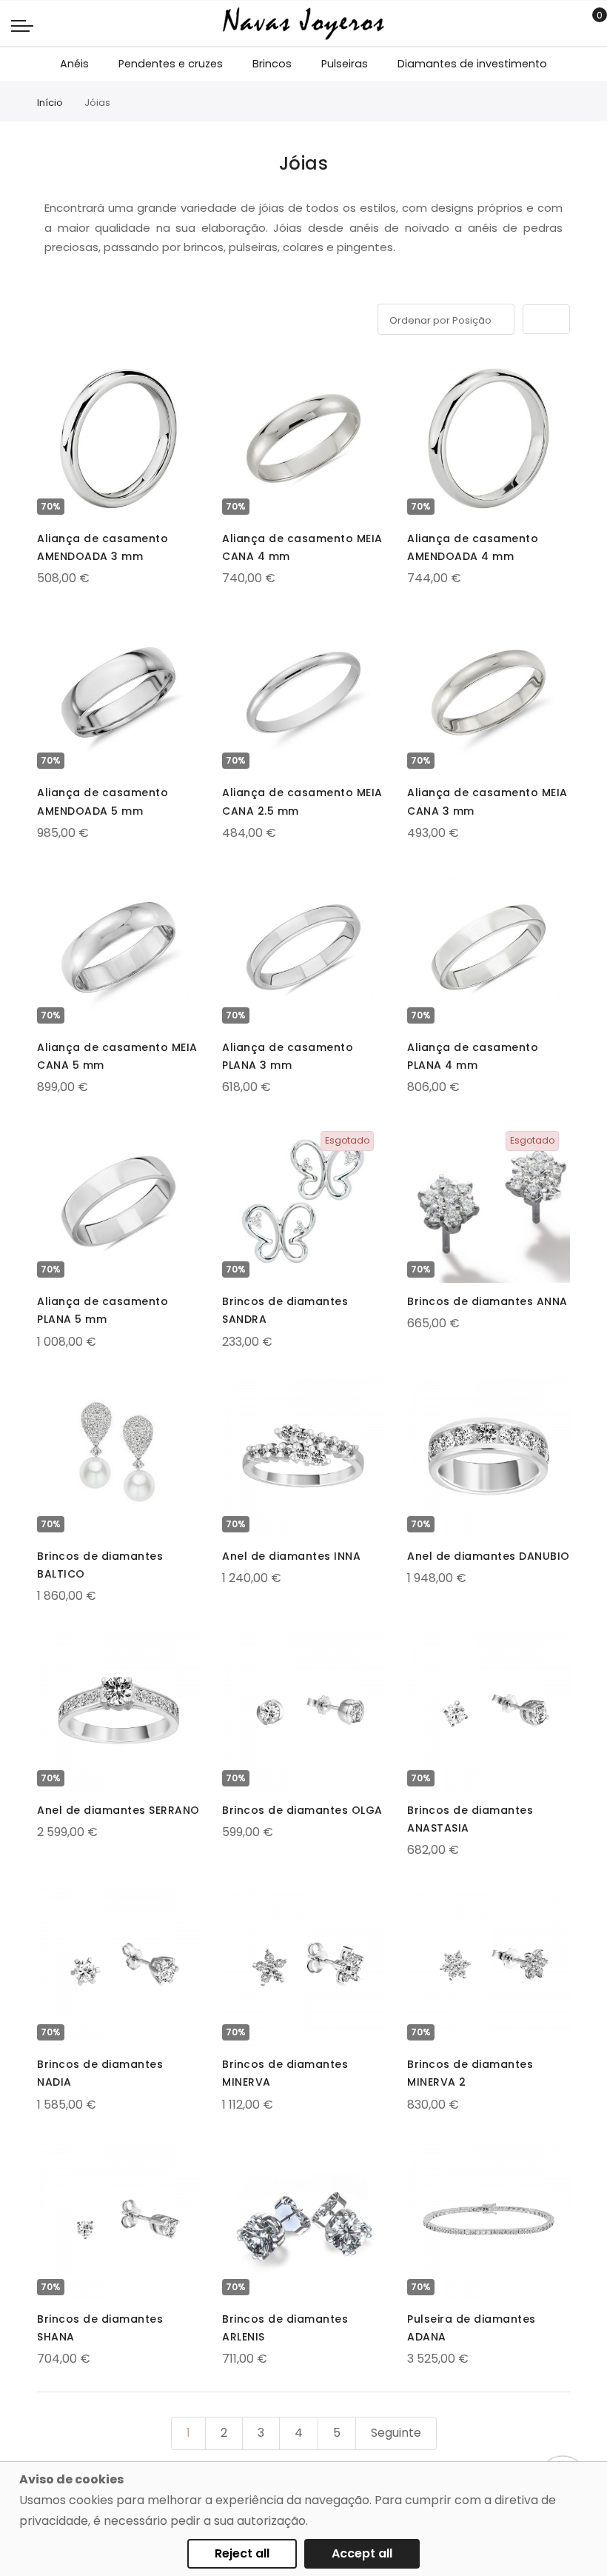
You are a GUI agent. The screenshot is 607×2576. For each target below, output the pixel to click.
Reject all (242, 2553)
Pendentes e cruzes (171, 64)
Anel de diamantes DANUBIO (489, 1556)
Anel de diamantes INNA (291, 1556)
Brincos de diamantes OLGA (302, 1810)
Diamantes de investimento (472, 64)
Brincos (272, 64)
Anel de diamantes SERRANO (118, 1810)
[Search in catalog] (566, 24)
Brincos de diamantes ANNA (487, 1301)
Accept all (362, 2553)
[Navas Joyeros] (303, 23)
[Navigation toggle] (22, 25)
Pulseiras (345, 64)
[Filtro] (47, 317)
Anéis (74, 64)
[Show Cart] (589, 24)
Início (50, 103)
